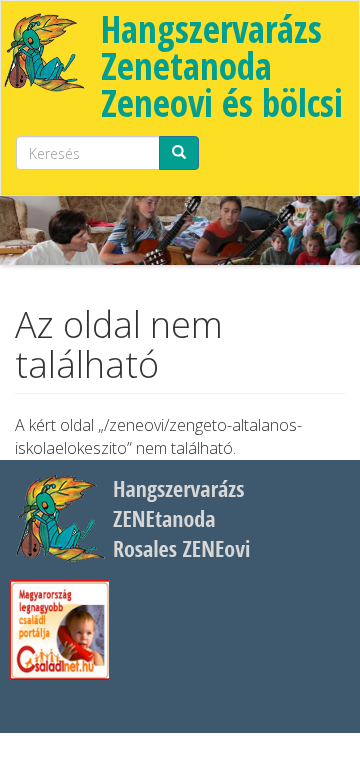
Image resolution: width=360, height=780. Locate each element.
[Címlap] (43, 51)
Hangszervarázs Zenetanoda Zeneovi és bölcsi (222, 66)
